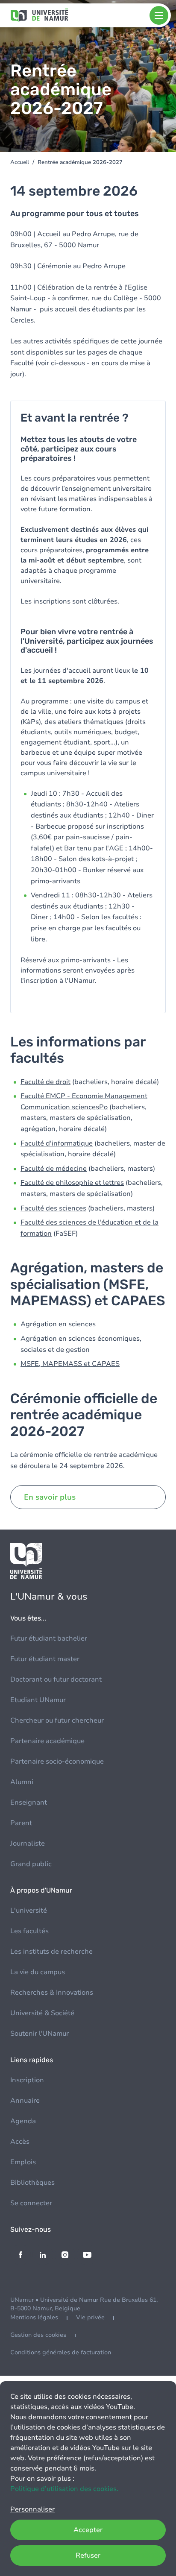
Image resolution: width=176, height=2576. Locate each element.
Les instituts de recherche (51, 1952)
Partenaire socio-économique (57, 1761)
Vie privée (90, 2317)
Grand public (31, 1864)
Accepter (88, 2530)
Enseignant (29, 1802)
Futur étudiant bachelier (49, 1638)
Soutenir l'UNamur (40, 2034)
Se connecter (31, 2203)
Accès (20, 2142)
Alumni (22, 1782)
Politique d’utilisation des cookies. (64, 2489)
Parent (21, 1823)
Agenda (23, 2121)
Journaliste (28, 1843)
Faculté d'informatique (57, 1143)
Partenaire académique (47, 1741)
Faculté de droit (45, 1082)
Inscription (27, 2080)
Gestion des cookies (38, 2335)
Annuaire (25, 2101)
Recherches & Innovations (52, 1993)
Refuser (88, 2555)
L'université (29, 1911)
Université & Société (42, 2013)
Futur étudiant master (45, 1659)
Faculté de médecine (54, 1169)
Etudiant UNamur (38, 1700)
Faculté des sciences (53, 1208)
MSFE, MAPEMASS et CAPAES (70, 1364)
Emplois (23, 2162)
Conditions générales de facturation (61, 2352)
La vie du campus (38, 1972)
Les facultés (29, 1931)
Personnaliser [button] (32, 2509)
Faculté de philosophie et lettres (72, 1183)
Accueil (20, 162)
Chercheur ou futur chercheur (57, 1720)
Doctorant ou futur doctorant (56, 1679)
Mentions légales (34, 2317)
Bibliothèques (32, 2183)
